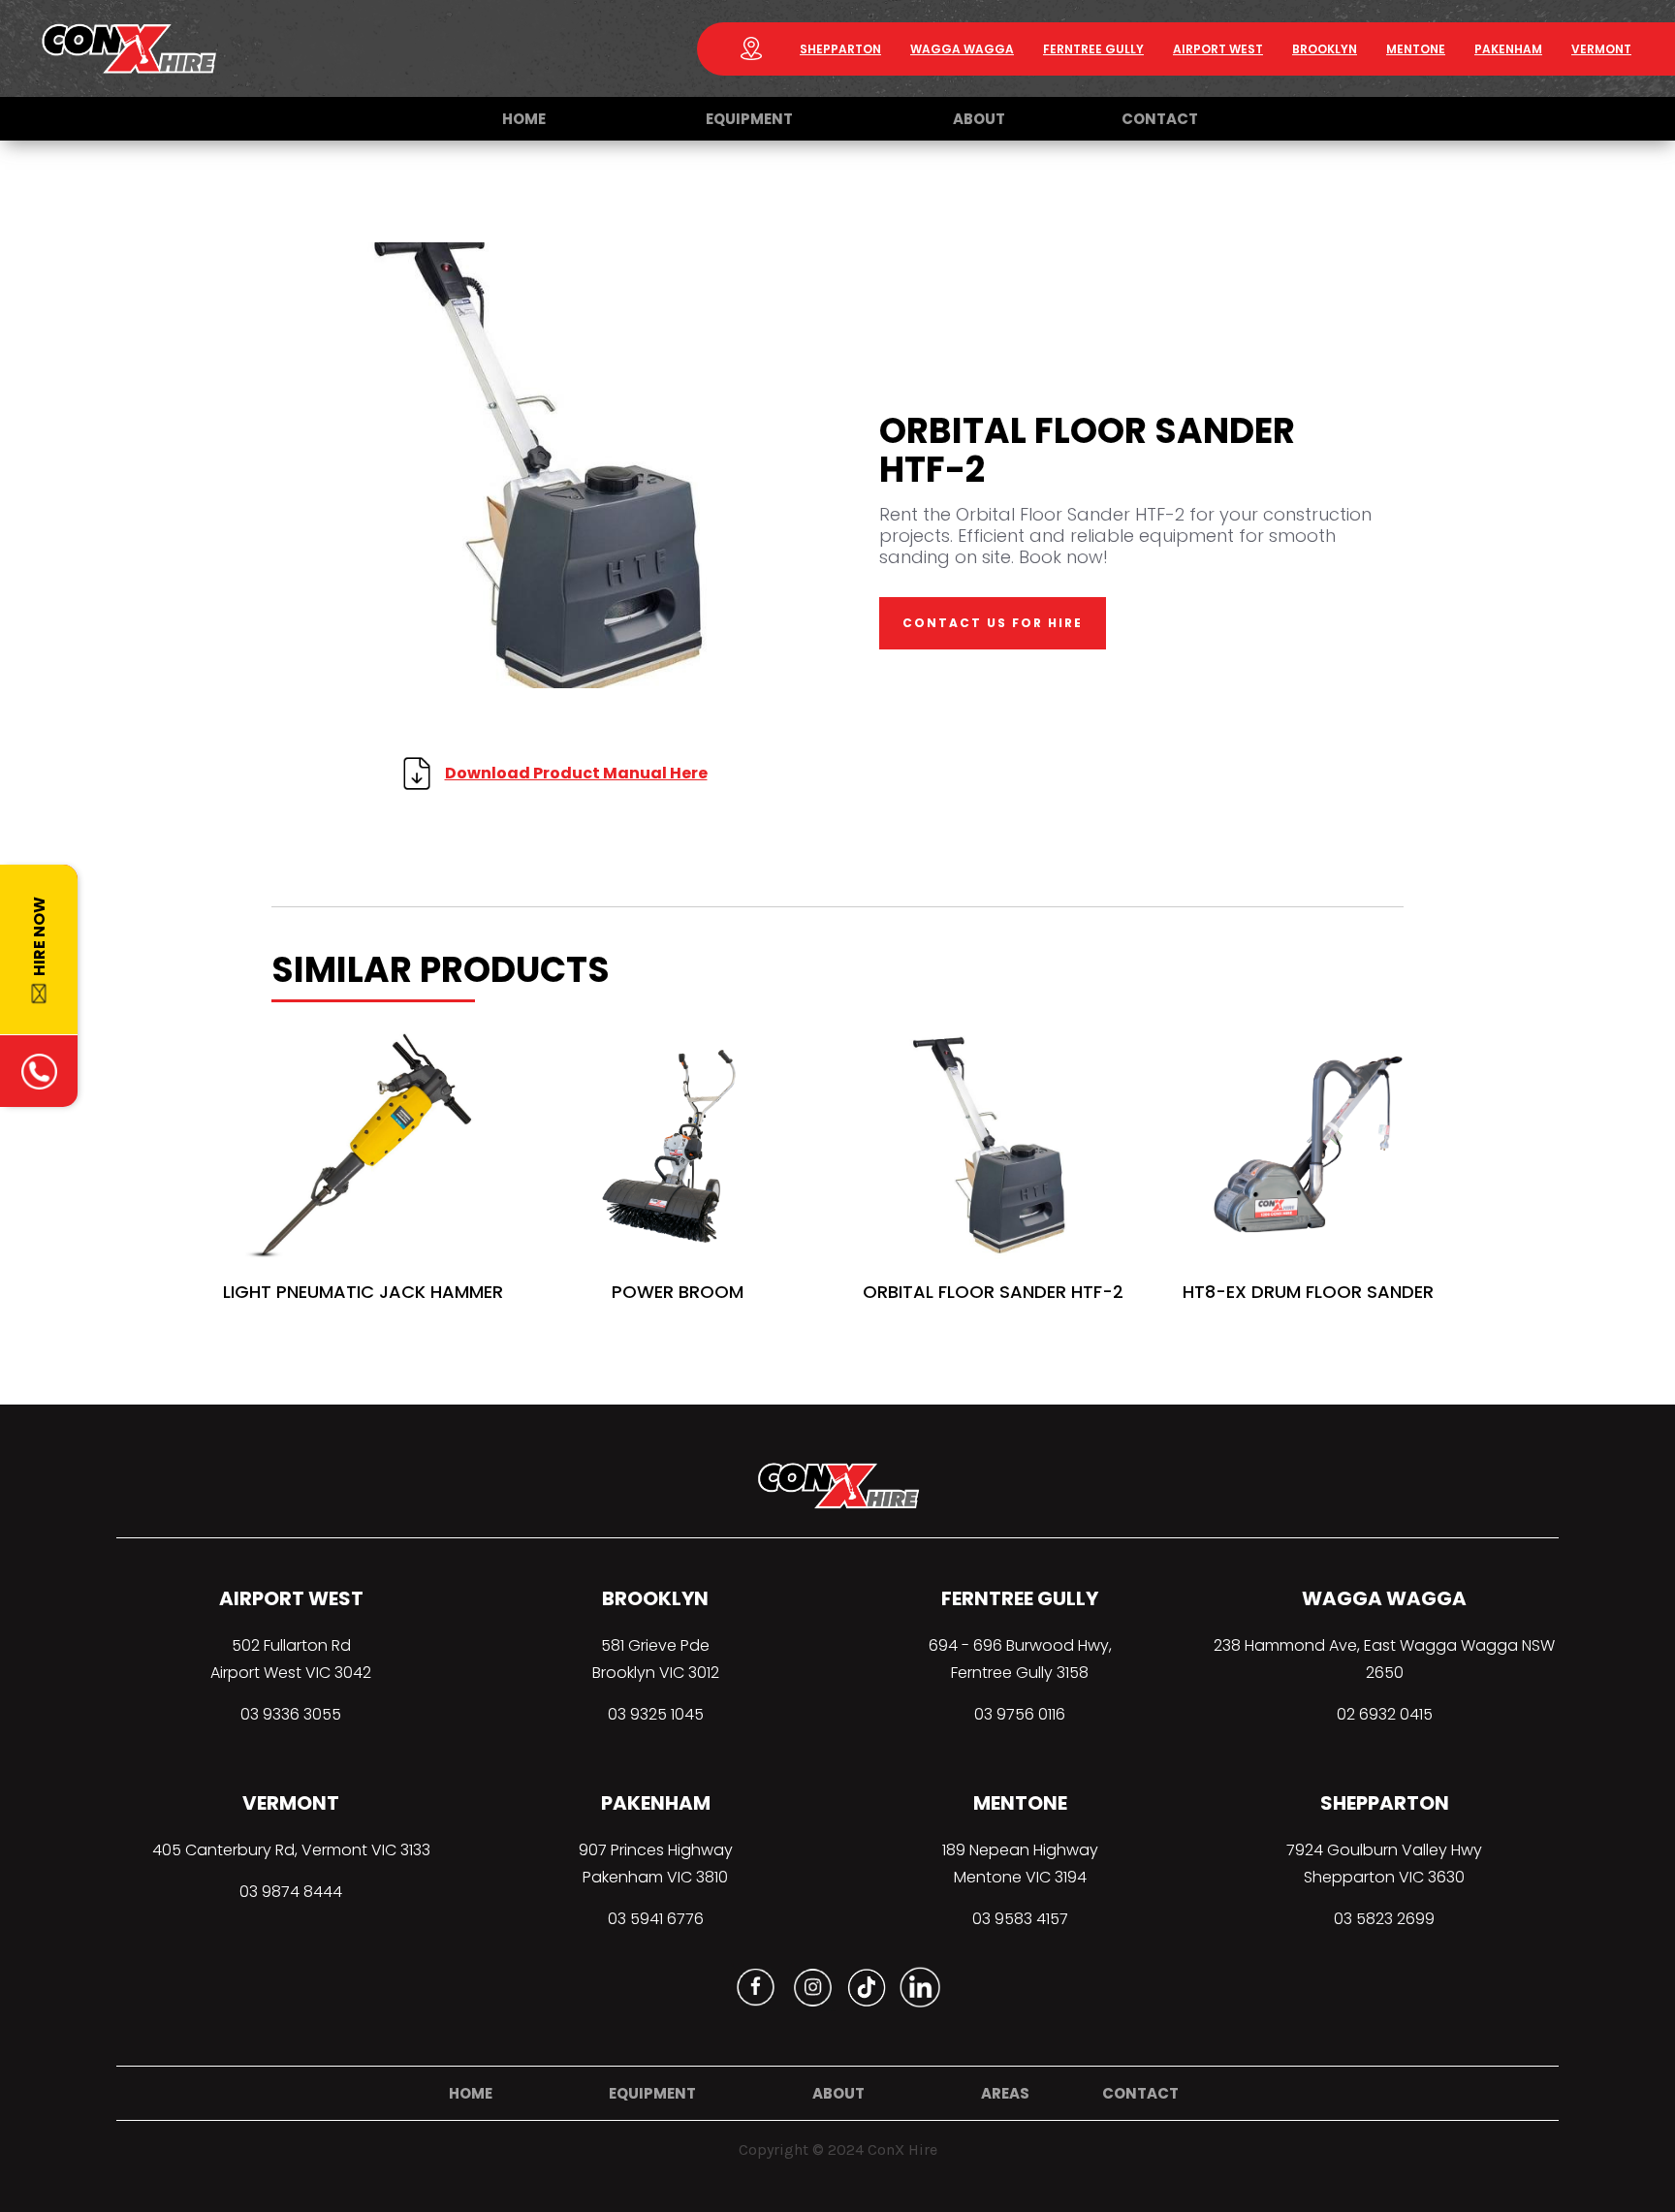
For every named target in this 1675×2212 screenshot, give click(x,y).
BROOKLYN (655, 1598)
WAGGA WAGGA (962, 49)
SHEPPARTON (840, 49)
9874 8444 (302, 1892)
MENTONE (1020, 1803)
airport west (1218, 49)
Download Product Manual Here (576, 773)
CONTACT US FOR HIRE (993, 623)
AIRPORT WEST (291, 1598)
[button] (749, 119)
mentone (1416, 49)
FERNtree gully (1093, 49)
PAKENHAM (1508, 49)
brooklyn (1325, 49)
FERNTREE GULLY (1020, 1598)
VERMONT (1601, 49)
